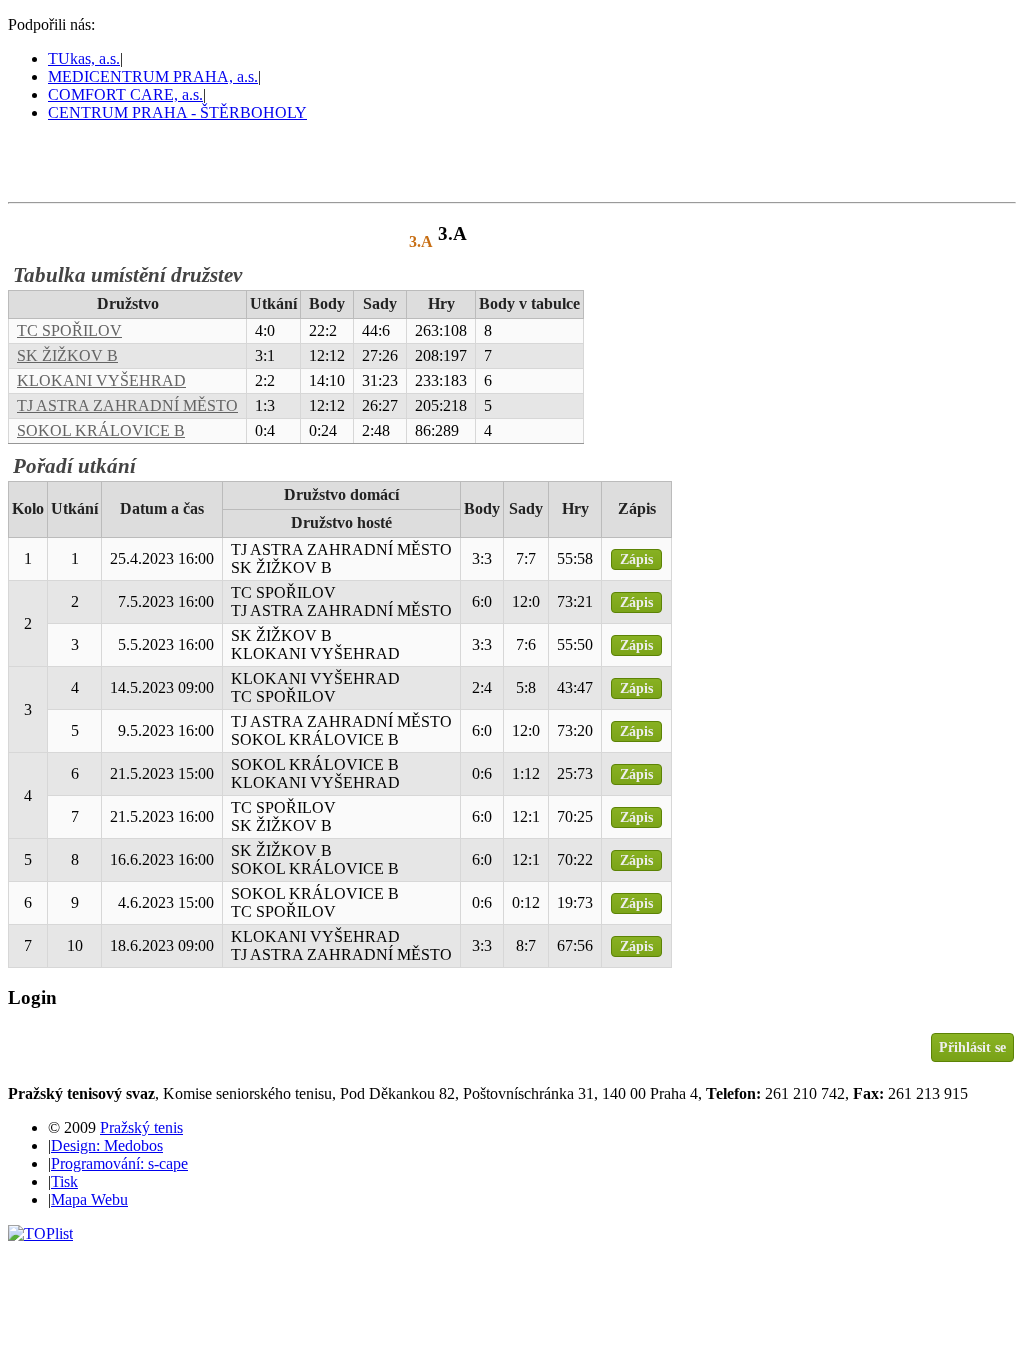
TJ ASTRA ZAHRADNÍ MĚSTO (127, 405)
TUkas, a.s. (84, 58)
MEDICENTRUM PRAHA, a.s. (153, 76)
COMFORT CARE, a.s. (125, 94)
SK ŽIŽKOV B (67, 355)
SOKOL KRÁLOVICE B (101, 430)
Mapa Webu (89, 1199)
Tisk (64, 1181)
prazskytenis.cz (148, 241)
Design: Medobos (107, 1145)
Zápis (636, 559)
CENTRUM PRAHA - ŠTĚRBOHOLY (177, 112)
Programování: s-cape (119, 1163)
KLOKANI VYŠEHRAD (101, 380)
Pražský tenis (99, 161)
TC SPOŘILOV (69, 330)
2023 (350, 241)
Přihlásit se (972, 1047)
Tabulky (265, 241)
